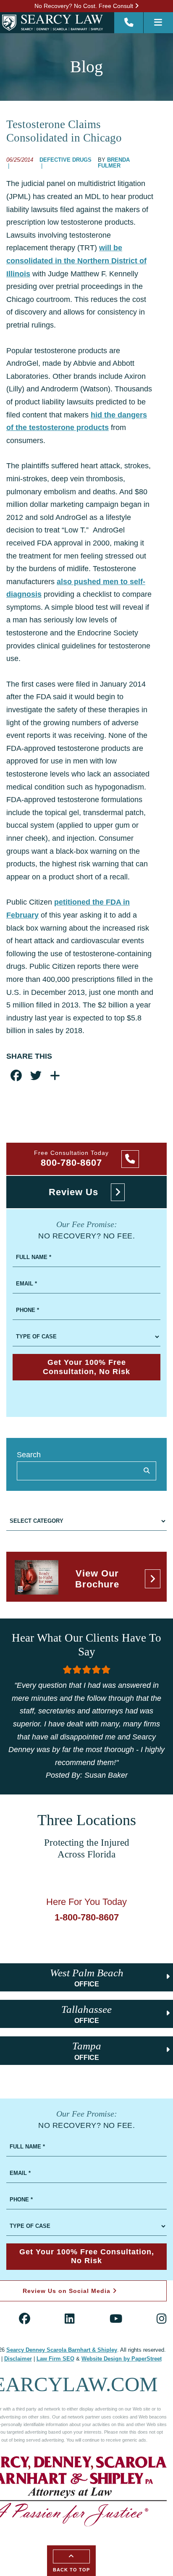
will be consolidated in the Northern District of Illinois (76, 261)
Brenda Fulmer (114, 163)
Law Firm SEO (55, 2359)
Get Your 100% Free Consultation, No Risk (86, 1367)
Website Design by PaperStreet (122, 2359)
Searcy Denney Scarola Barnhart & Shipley (62, 2350)
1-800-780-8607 (87, 1917)
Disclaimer (18, 2359)
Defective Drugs (66, 160)
